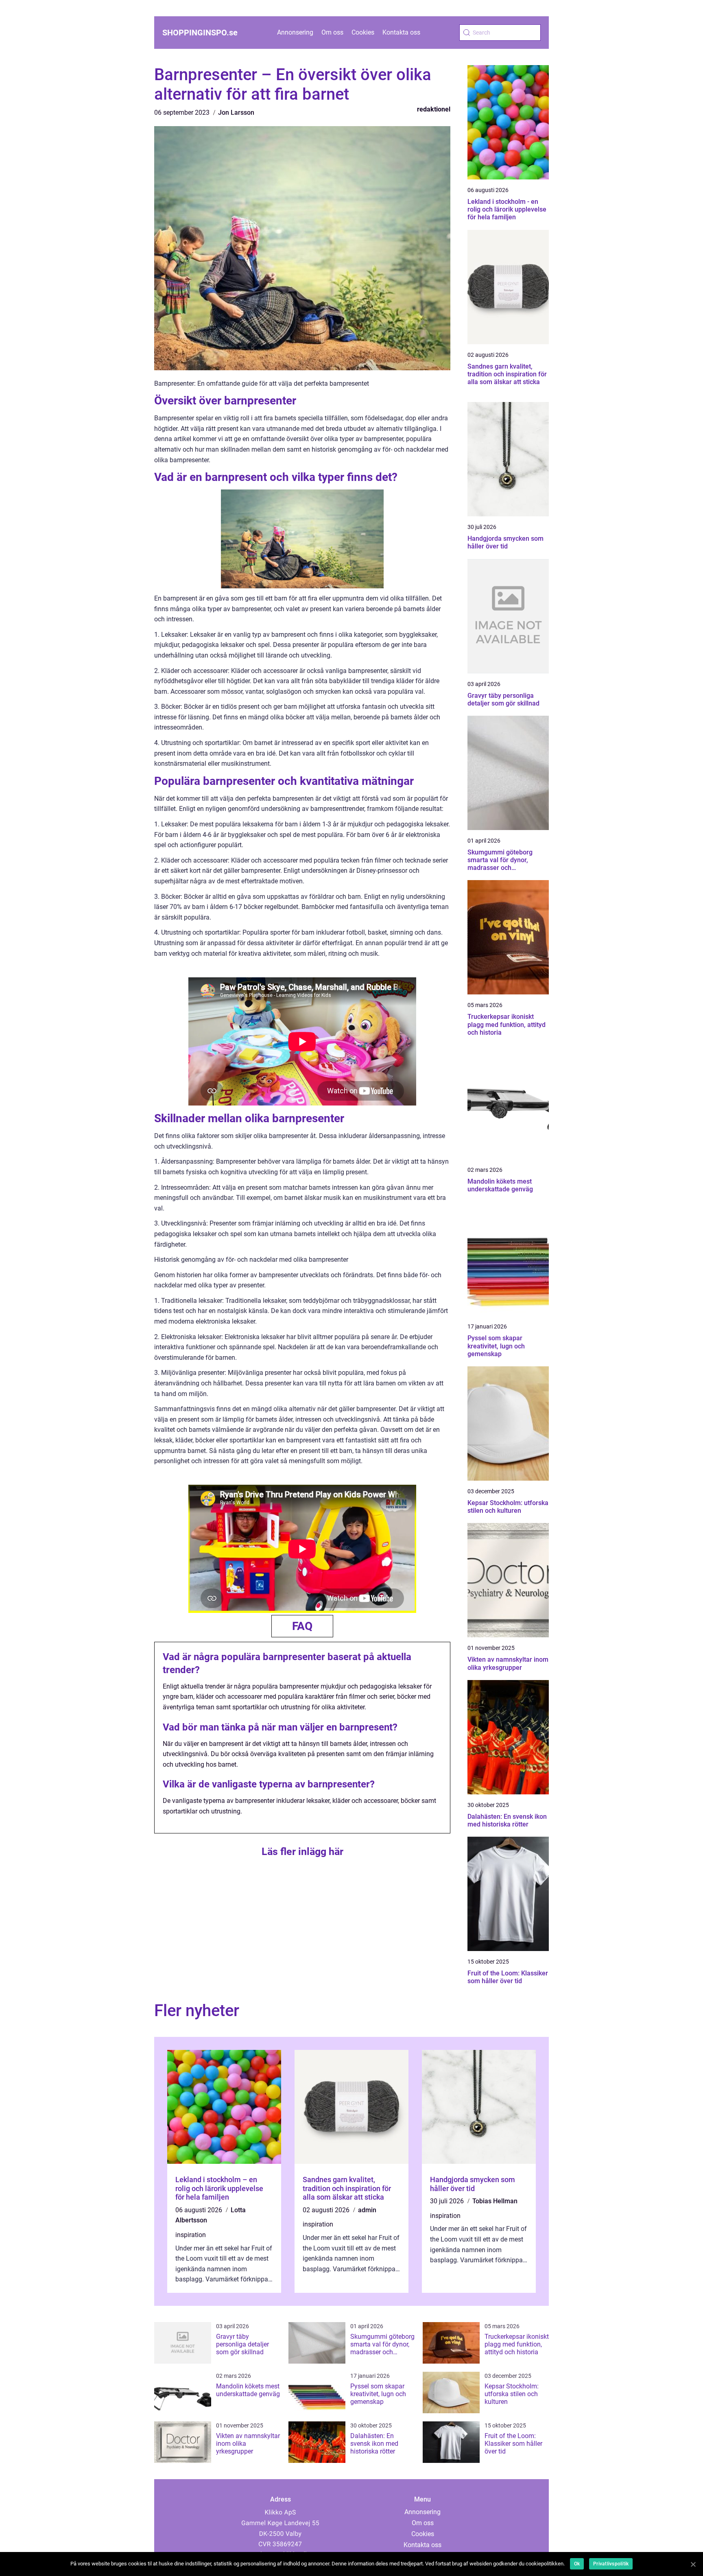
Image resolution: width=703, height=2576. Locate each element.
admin (367, 2210)
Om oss (332, 32)
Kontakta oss (401, 32)
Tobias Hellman (495, 2201)
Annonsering (295, 32)
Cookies (363, 32)
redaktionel (434, 109)
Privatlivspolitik (611, 2564)
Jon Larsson (236, 113)
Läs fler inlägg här (302, 1852)
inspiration (191, 2235)
